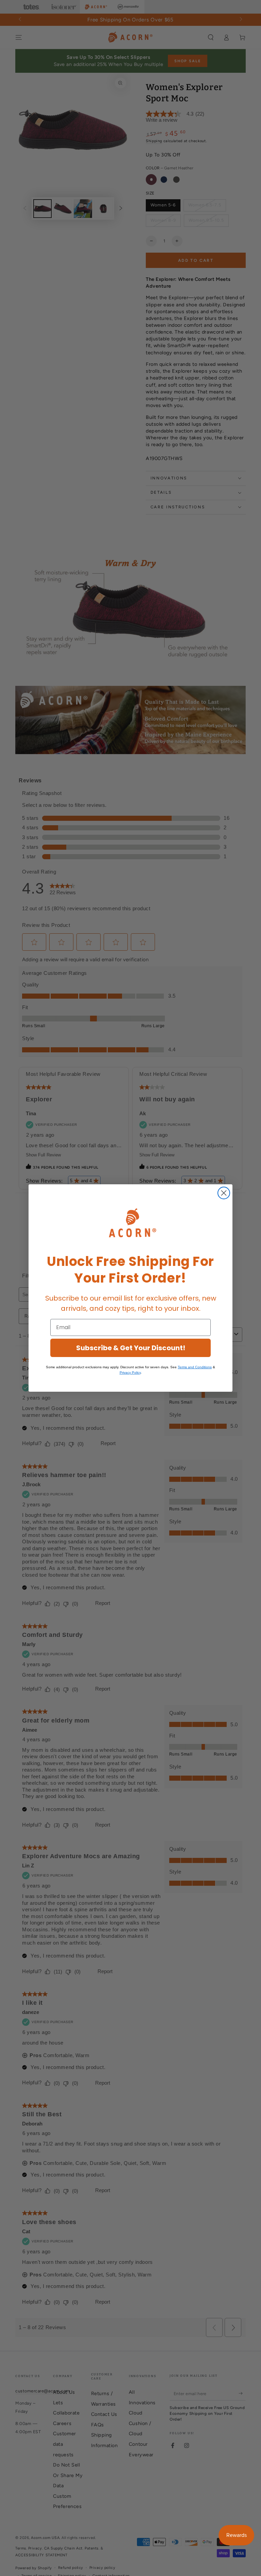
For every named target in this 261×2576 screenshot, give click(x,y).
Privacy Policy (130, 1372)
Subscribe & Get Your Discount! (131, 1348)
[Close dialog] (224, 1193)
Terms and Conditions (195, 1367)
